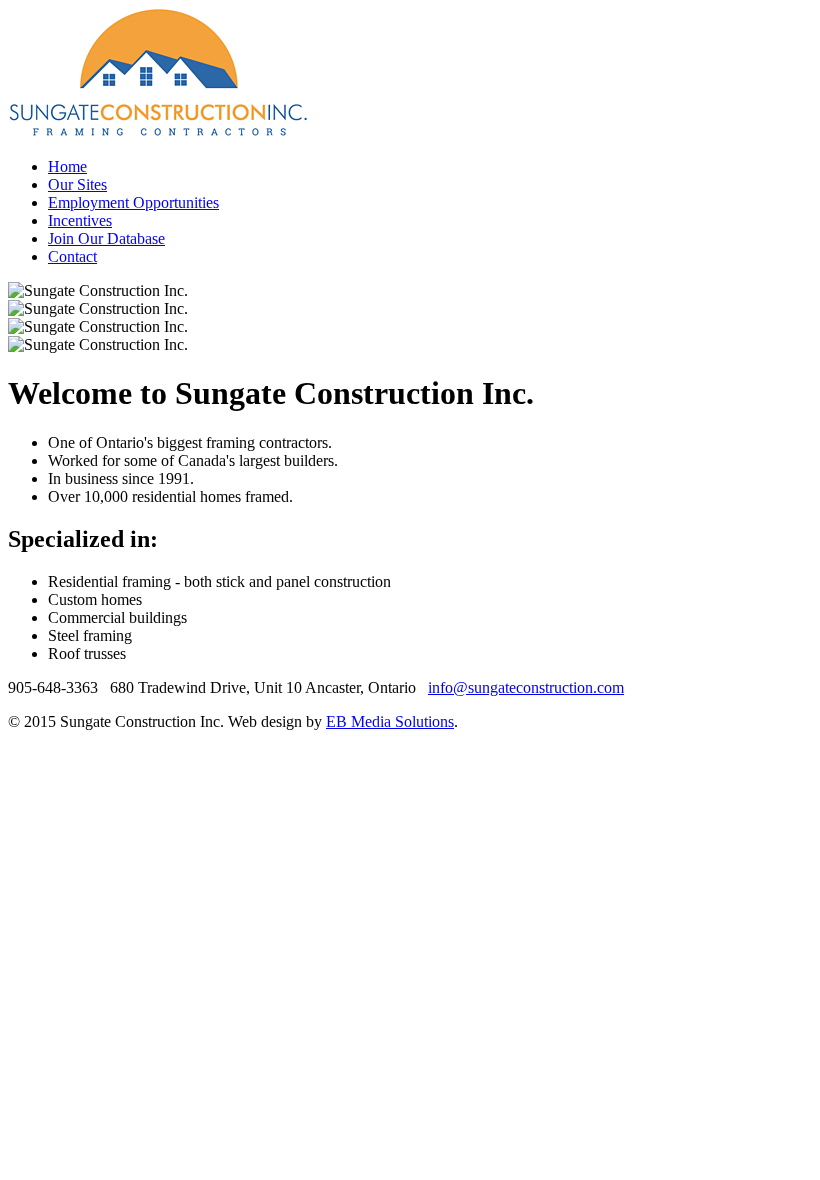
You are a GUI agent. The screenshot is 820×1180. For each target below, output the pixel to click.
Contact (72, 256)
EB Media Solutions (390, 721)
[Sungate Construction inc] (158, 132)
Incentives (80, 220)
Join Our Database (106, 238)
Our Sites (77, 184)
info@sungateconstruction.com (526, 687)
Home (67, 166)
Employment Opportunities (133, 202)
